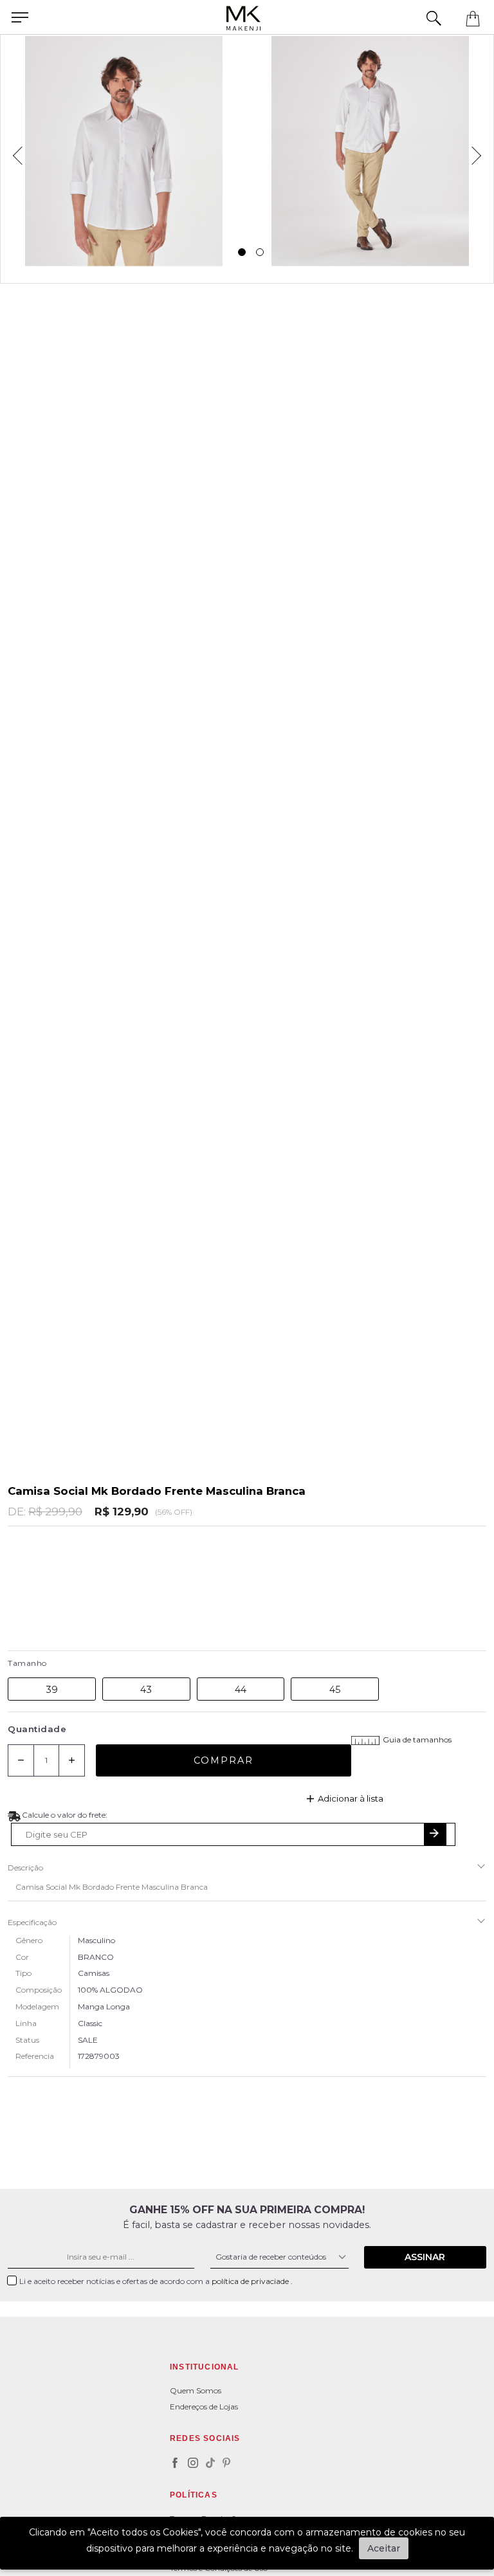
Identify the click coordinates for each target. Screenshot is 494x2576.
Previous (14, 151)
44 (241, 1690)
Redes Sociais (205, 2438)
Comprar (224, 1760)
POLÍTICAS (194, 2495)
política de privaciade (251, 2281)
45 (335, 1690)
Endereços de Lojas (204, 2407)
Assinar (425, 2257)
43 (146, 1690)
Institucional (205, 2367)
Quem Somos (196, 2390)
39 (52, 1690)
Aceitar (384, 2548)
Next (480, 151)
